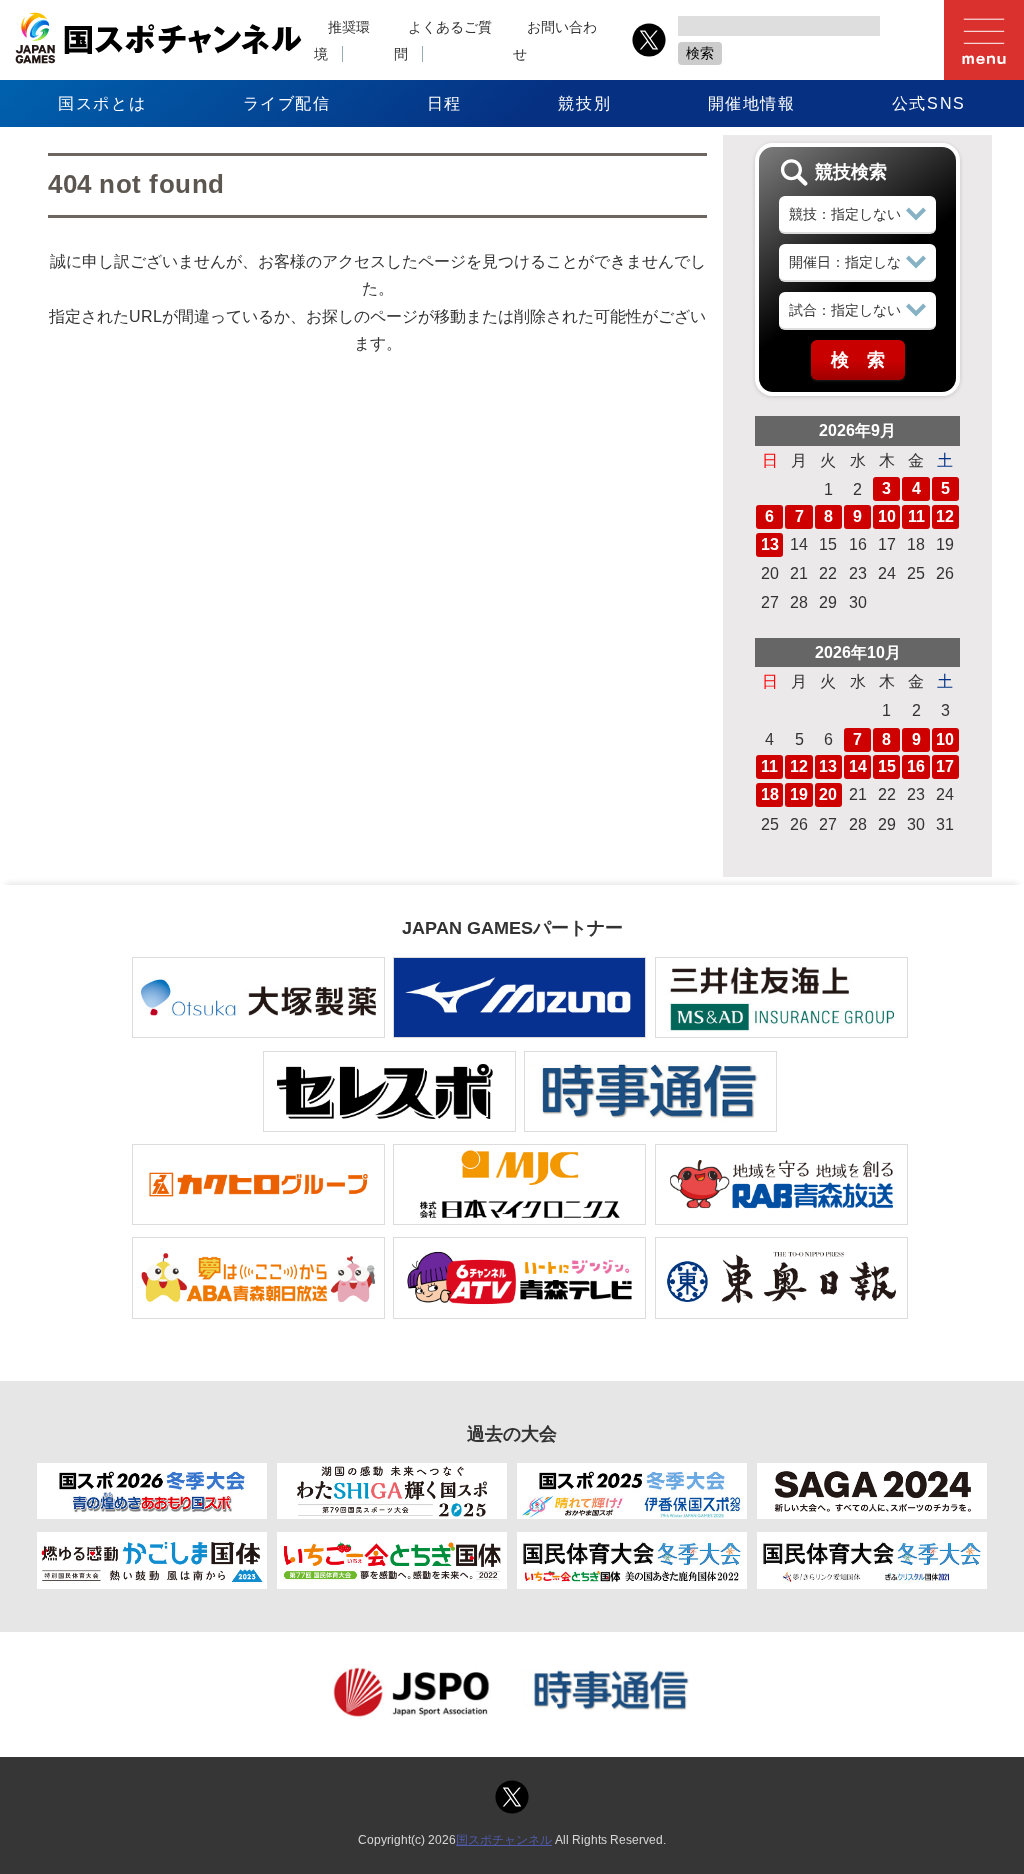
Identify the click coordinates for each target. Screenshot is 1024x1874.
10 (887, 516)
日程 (444, 103)
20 (828, 794)
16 (916, 766)
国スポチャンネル (504, 1840)
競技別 (584, 103)
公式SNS (929, 103)
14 (858, 766)
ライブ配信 (287, 103)
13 (770, 544)
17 (945, 766)
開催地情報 (752, 103)
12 (945, 516)
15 (887, 766)
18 (770, 794)
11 (916, 516)
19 (799, 794)
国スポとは (102, 103)
